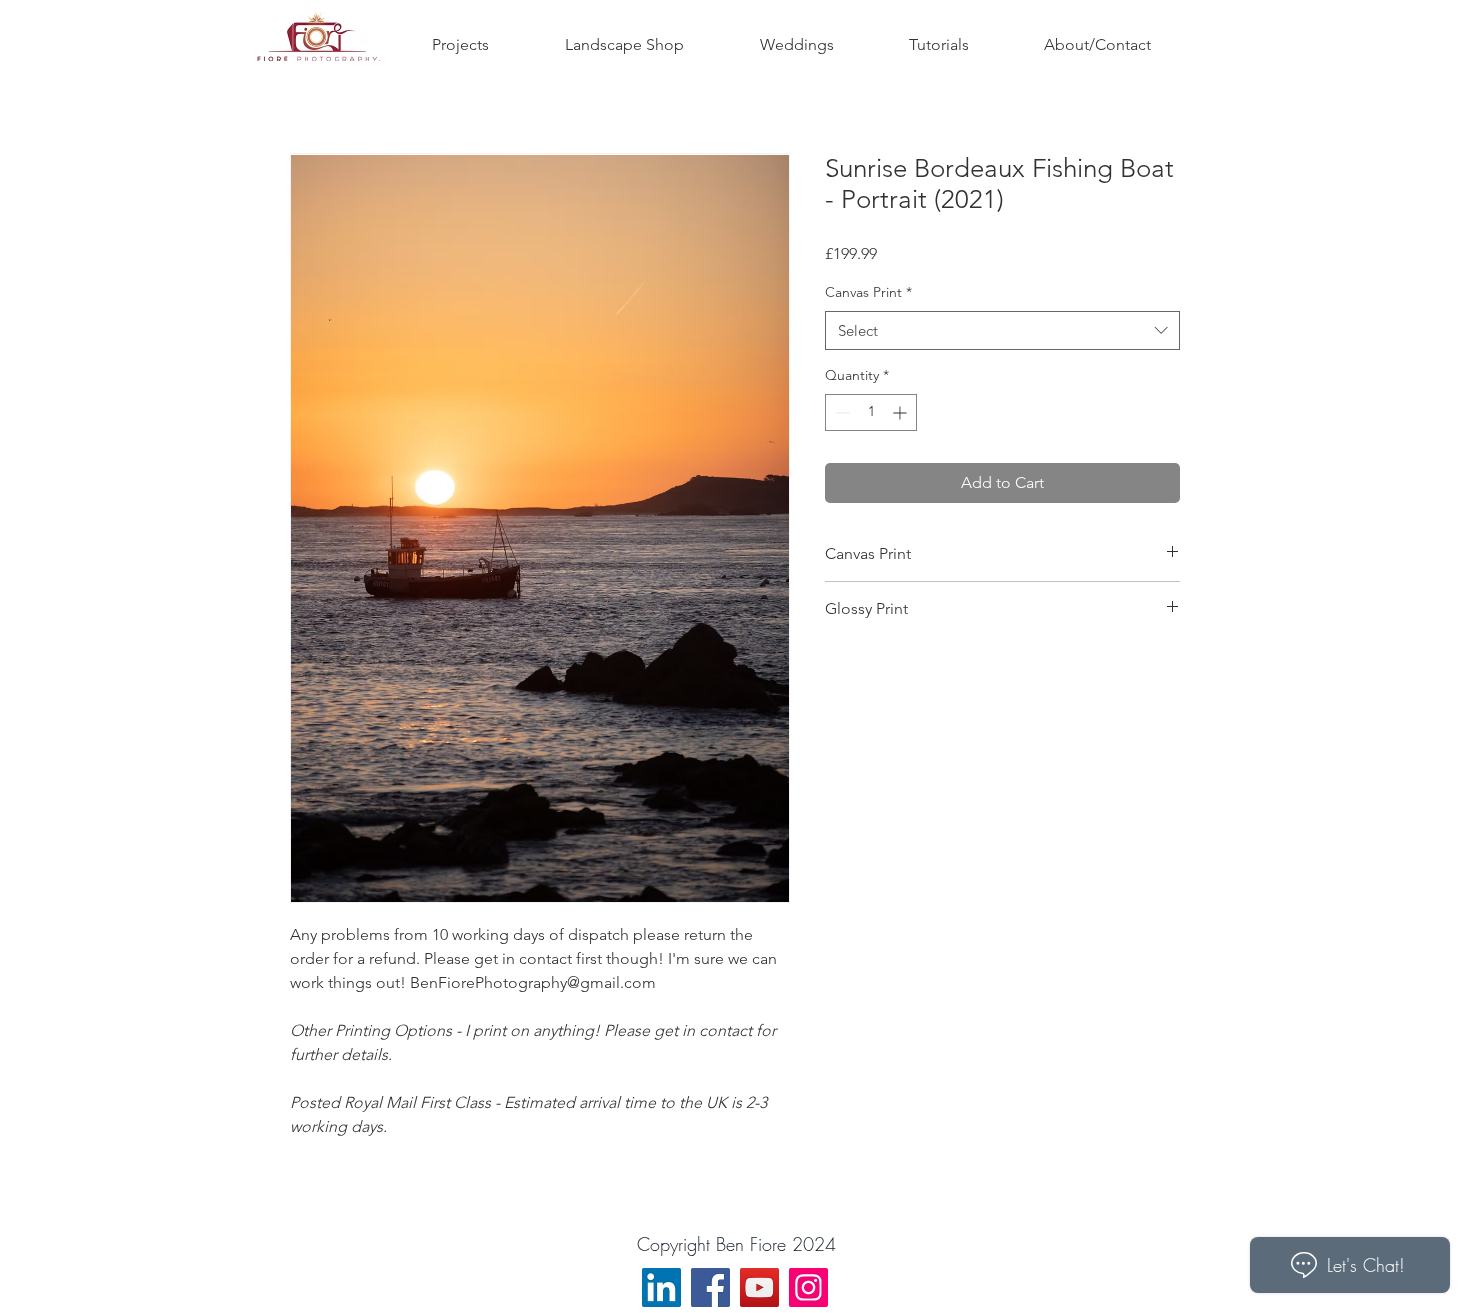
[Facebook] (710, 1287)
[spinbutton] (871, 412)
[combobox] (1002, 330)
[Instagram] (808, 1287)
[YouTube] (759, 1287)
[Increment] (901, 412)
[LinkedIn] (661, 1287)
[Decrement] (840, 412)
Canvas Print (868, 292)
